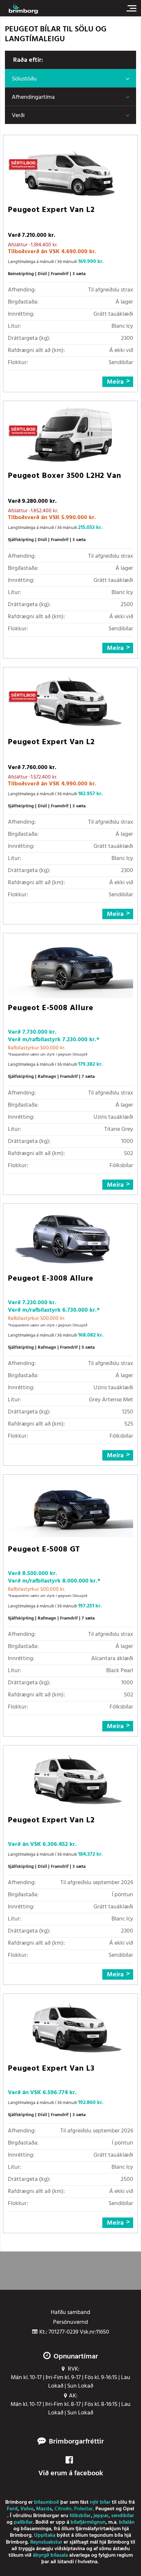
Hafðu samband (70, 2313)
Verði (18, 116)
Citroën (63, 2509)
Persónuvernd (70, 2322)
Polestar (83, 2509)
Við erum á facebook (71, 2473)
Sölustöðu (24, 79)
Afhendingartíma (33, 97)
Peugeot (105, 2509)
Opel (129, 2509)
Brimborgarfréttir (76, 2442)
